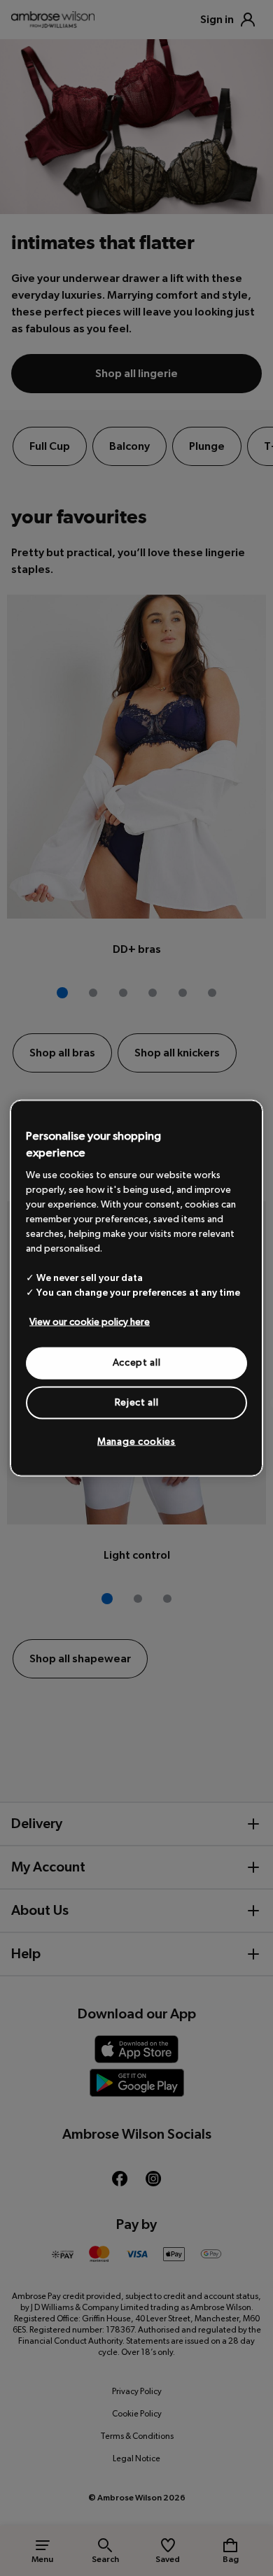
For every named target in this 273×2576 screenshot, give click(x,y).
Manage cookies (136, 1442)
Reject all (137, 1402)
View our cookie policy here (90, 1322)
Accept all (137, 1363)
